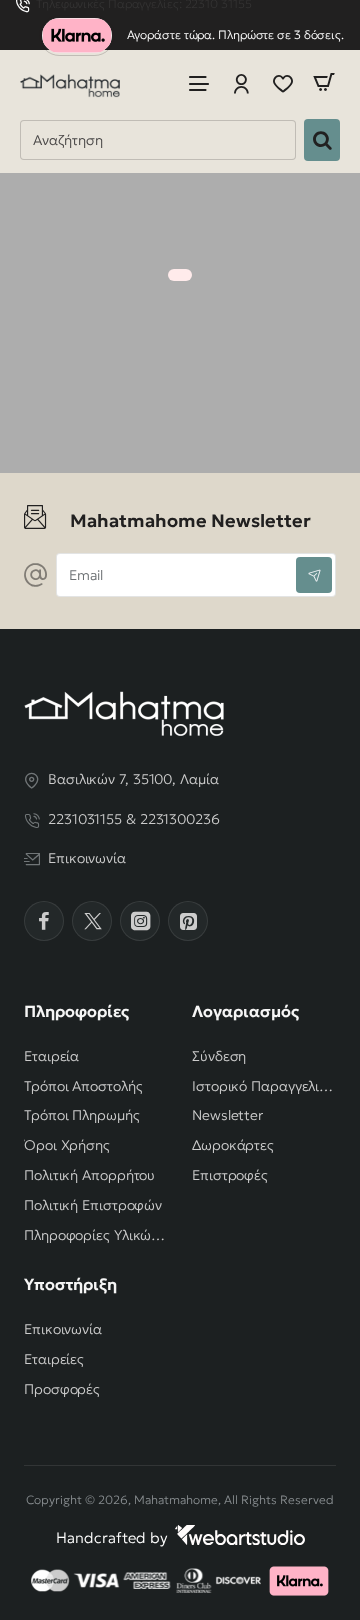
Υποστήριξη (70, 1284)
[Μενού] (199, 82)
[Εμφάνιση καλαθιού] (324, 82)
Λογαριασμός (245, 1011)
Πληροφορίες (76, 1011)
